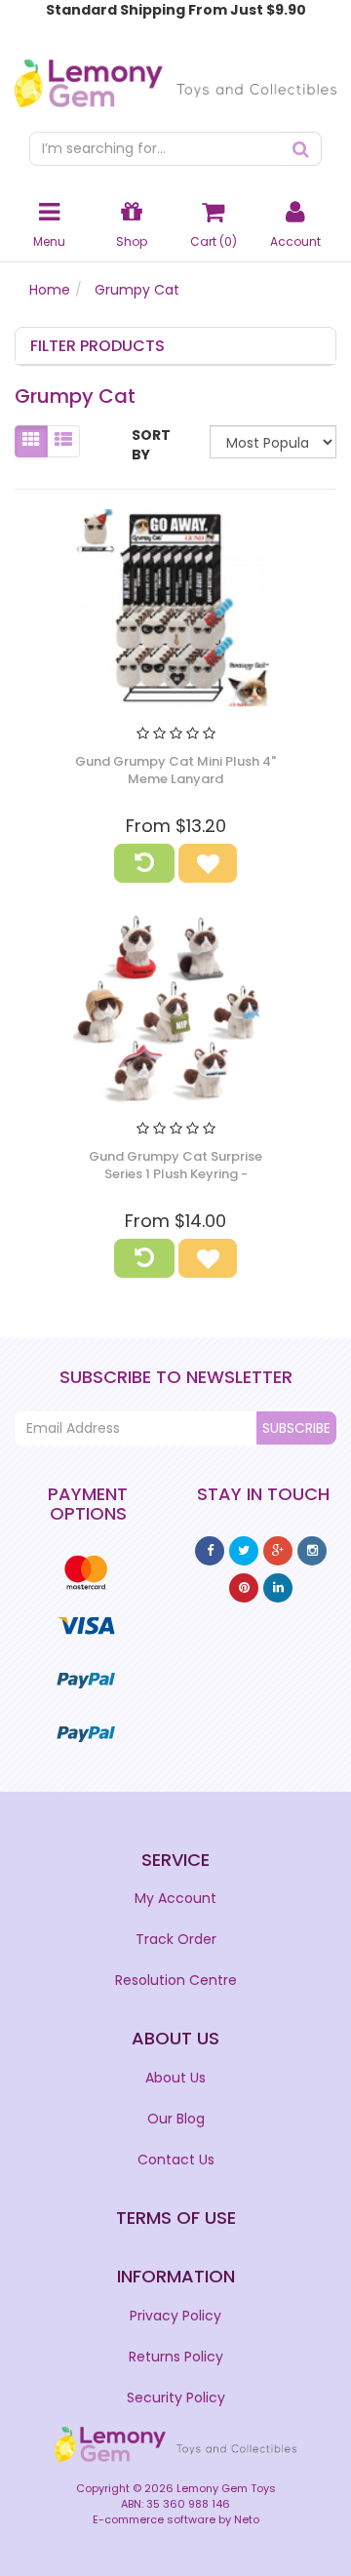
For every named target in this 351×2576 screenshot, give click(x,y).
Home (50, 290)
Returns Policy (176, 2357)
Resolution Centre (176, 1980)
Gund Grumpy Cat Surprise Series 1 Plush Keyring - (175, 1165)
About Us (175, 2078)
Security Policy (176, 2398)
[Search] (301, 149)
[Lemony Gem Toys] (175, 77)
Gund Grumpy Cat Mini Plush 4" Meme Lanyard (175, 770)
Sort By (151, 445)
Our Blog (176, 2119)
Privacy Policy (175, 2316)
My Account (175, 1898)
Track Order (176, 1939)
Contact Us (176, 2160)
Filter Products (97, 346)
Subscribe (296, 1428)
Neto (247, 2519)
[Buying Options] (144, 863)
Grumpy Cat (137, 290)
